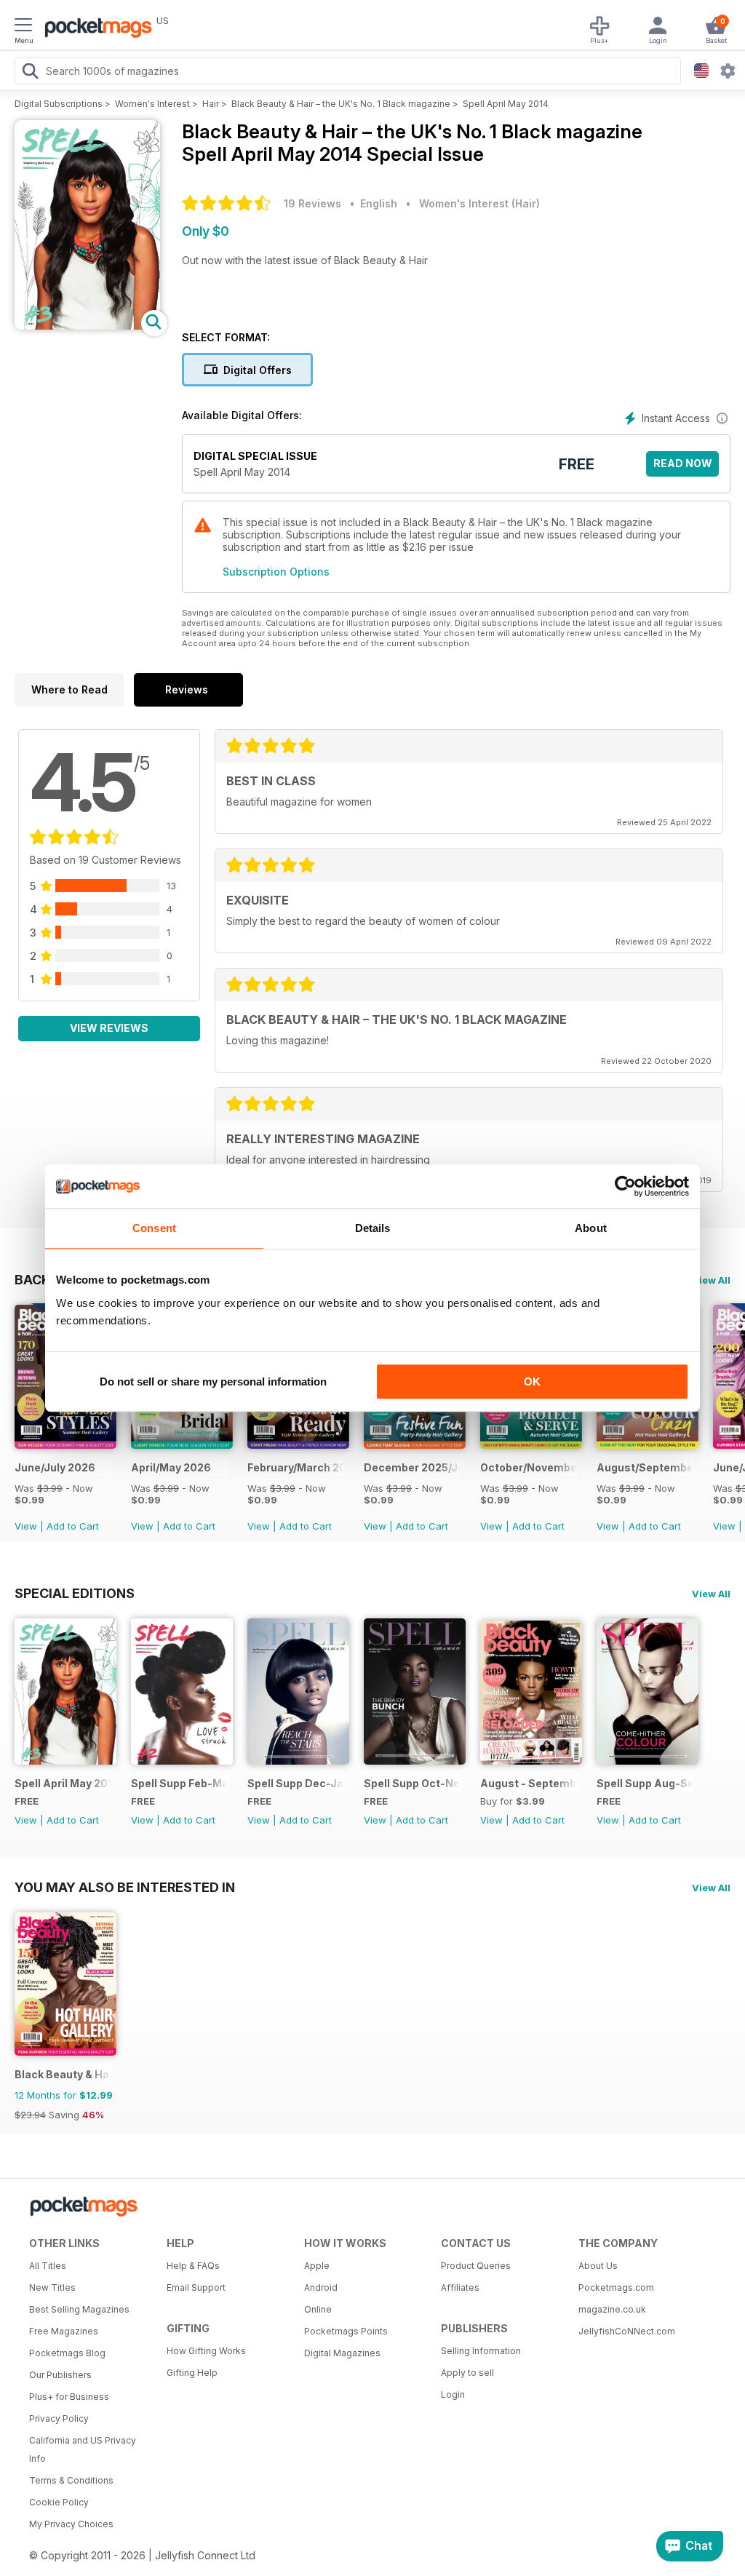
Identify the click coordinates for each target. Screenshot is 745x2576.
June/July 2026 (55, 1467)
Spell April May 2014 (506, 104)
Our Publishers (60, 2375)
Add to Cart (73, 1526)
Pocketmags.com (616, 2287)
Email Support (196, 2287)
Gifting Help (192, 2373)
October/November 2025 (529, 1467)
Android (321, 2287)
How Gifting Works (206, 2351)
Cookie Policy (59, 2502)
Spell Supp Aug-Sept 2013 (645, 1783)
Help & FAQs (193, 2266)
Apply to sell (467, 2373)
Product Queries (476, 2266)
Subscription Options (276, 572)
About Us (598, 2266)
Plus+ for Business (69, 2397)
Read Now (683, 463)
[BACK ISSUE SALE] (65, 1445)
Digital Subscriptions (59, 104)
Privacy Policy (59, 2418)
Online (318, 2309)
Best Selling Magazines (79, 2309)
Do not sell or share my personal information (213, 1382)
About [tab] (591, 1228)
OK (532, 1382)
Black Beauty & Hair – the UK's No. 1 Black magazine (341, 104)
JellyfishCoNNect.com (627, 2331)
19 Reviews (312, 203)
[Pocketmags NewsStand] (95, 29)
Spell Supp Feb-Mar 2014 (179, 1783)
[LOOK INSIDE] (87, 326)
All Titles (48, 2266)
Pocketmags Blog (67, 2353)
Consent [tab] (154, 1228)
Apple (317, 2266)
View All (711, 1280)
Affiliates (460, 2287)
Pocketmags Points (346, 2331)
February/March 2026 (296, 1467)
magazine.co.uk (612, 2309)
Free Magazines (64, 2331)
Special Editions (75, 1593)
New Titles (52, 2287)
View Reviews (109, 1028)
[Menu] (23, 27)
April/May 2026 (171, 1467)
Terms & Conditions (71, 2480)
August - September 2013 (529, 1783)
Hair (211, 104)
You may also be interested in (125, 1887)
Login (453, 2394)
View (26, 1526)
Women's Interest (152, 104)
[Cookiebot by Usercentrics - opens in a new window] (625, 1186)
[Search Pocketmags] (30, 73)
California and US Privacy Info (83, 2449)
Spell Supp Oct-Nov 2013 (412, 1783)
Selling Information (481, 2351)
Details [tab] (373, 1228)
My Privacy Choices (71, 2524)
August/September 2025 (645, 1467)
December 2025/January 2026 (412, 1467)
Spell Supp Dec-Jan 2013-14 (296, 1783)
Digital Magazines (342, 2353)
